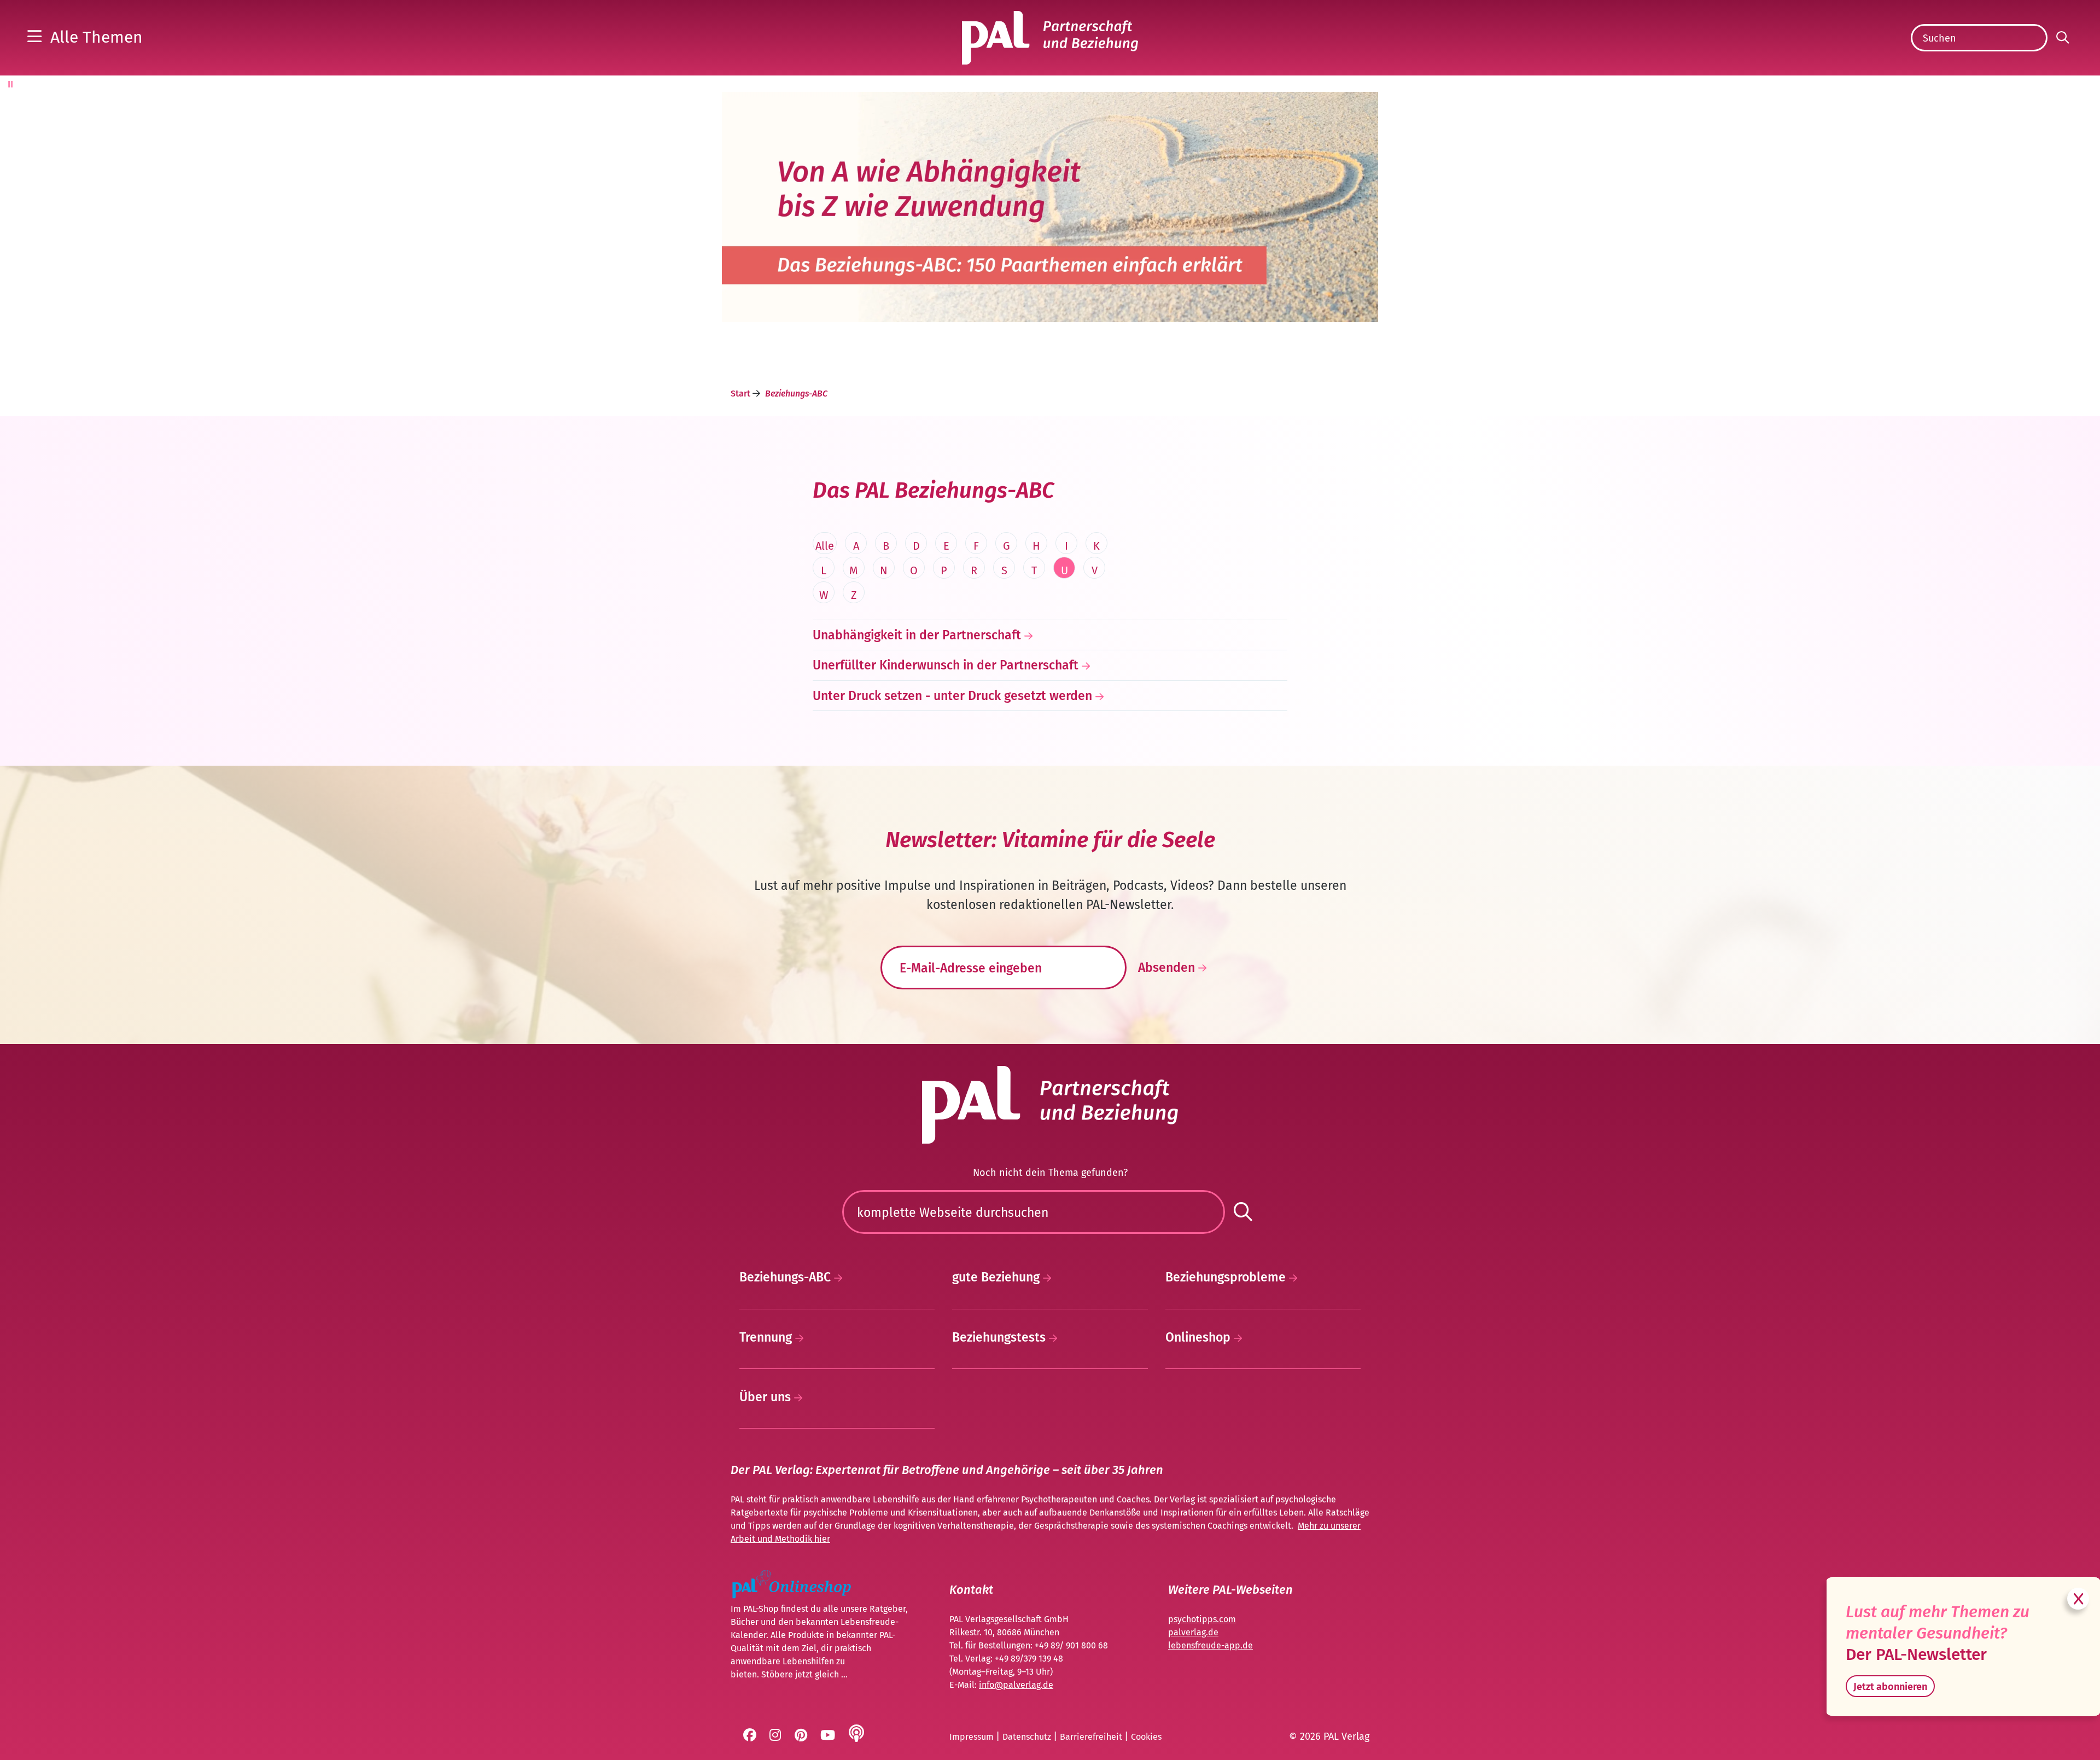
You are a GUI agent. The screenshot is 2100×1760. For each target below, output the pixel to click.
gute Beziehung (997, 1277)
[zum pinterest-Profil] (802, 1737)
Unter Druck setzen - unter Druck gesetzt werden (952, 696)
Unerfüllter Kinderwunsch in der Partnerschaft (946, 665)
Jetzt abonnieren (1890, 1687)
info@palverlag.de (1016, 1685)
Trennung (767, 1337)
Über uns (767, 1397)
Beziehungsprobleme (1227, 1277)
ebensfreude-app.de (1212, 1645)
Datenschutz (1028, 1737)
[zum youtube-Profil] (829, 1737)
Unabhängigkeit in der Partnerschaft (917, 635)
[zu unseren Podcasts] (857, 1737)
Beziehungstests (1001, 1337)
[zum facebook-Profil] (751, 1737)
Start (742, 394)
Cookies (1146, 1737)
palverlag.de (1193, 1632)
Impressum (973, 1737)
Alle (825, 546)
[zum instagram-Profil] (776, 1737)
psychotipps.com (1202, 1619)
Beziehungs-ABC (787, 1277)
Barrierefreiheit (1092, 1737)
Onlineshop (1200, 1337)
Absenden (1168, 968)
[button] (85, 37)
